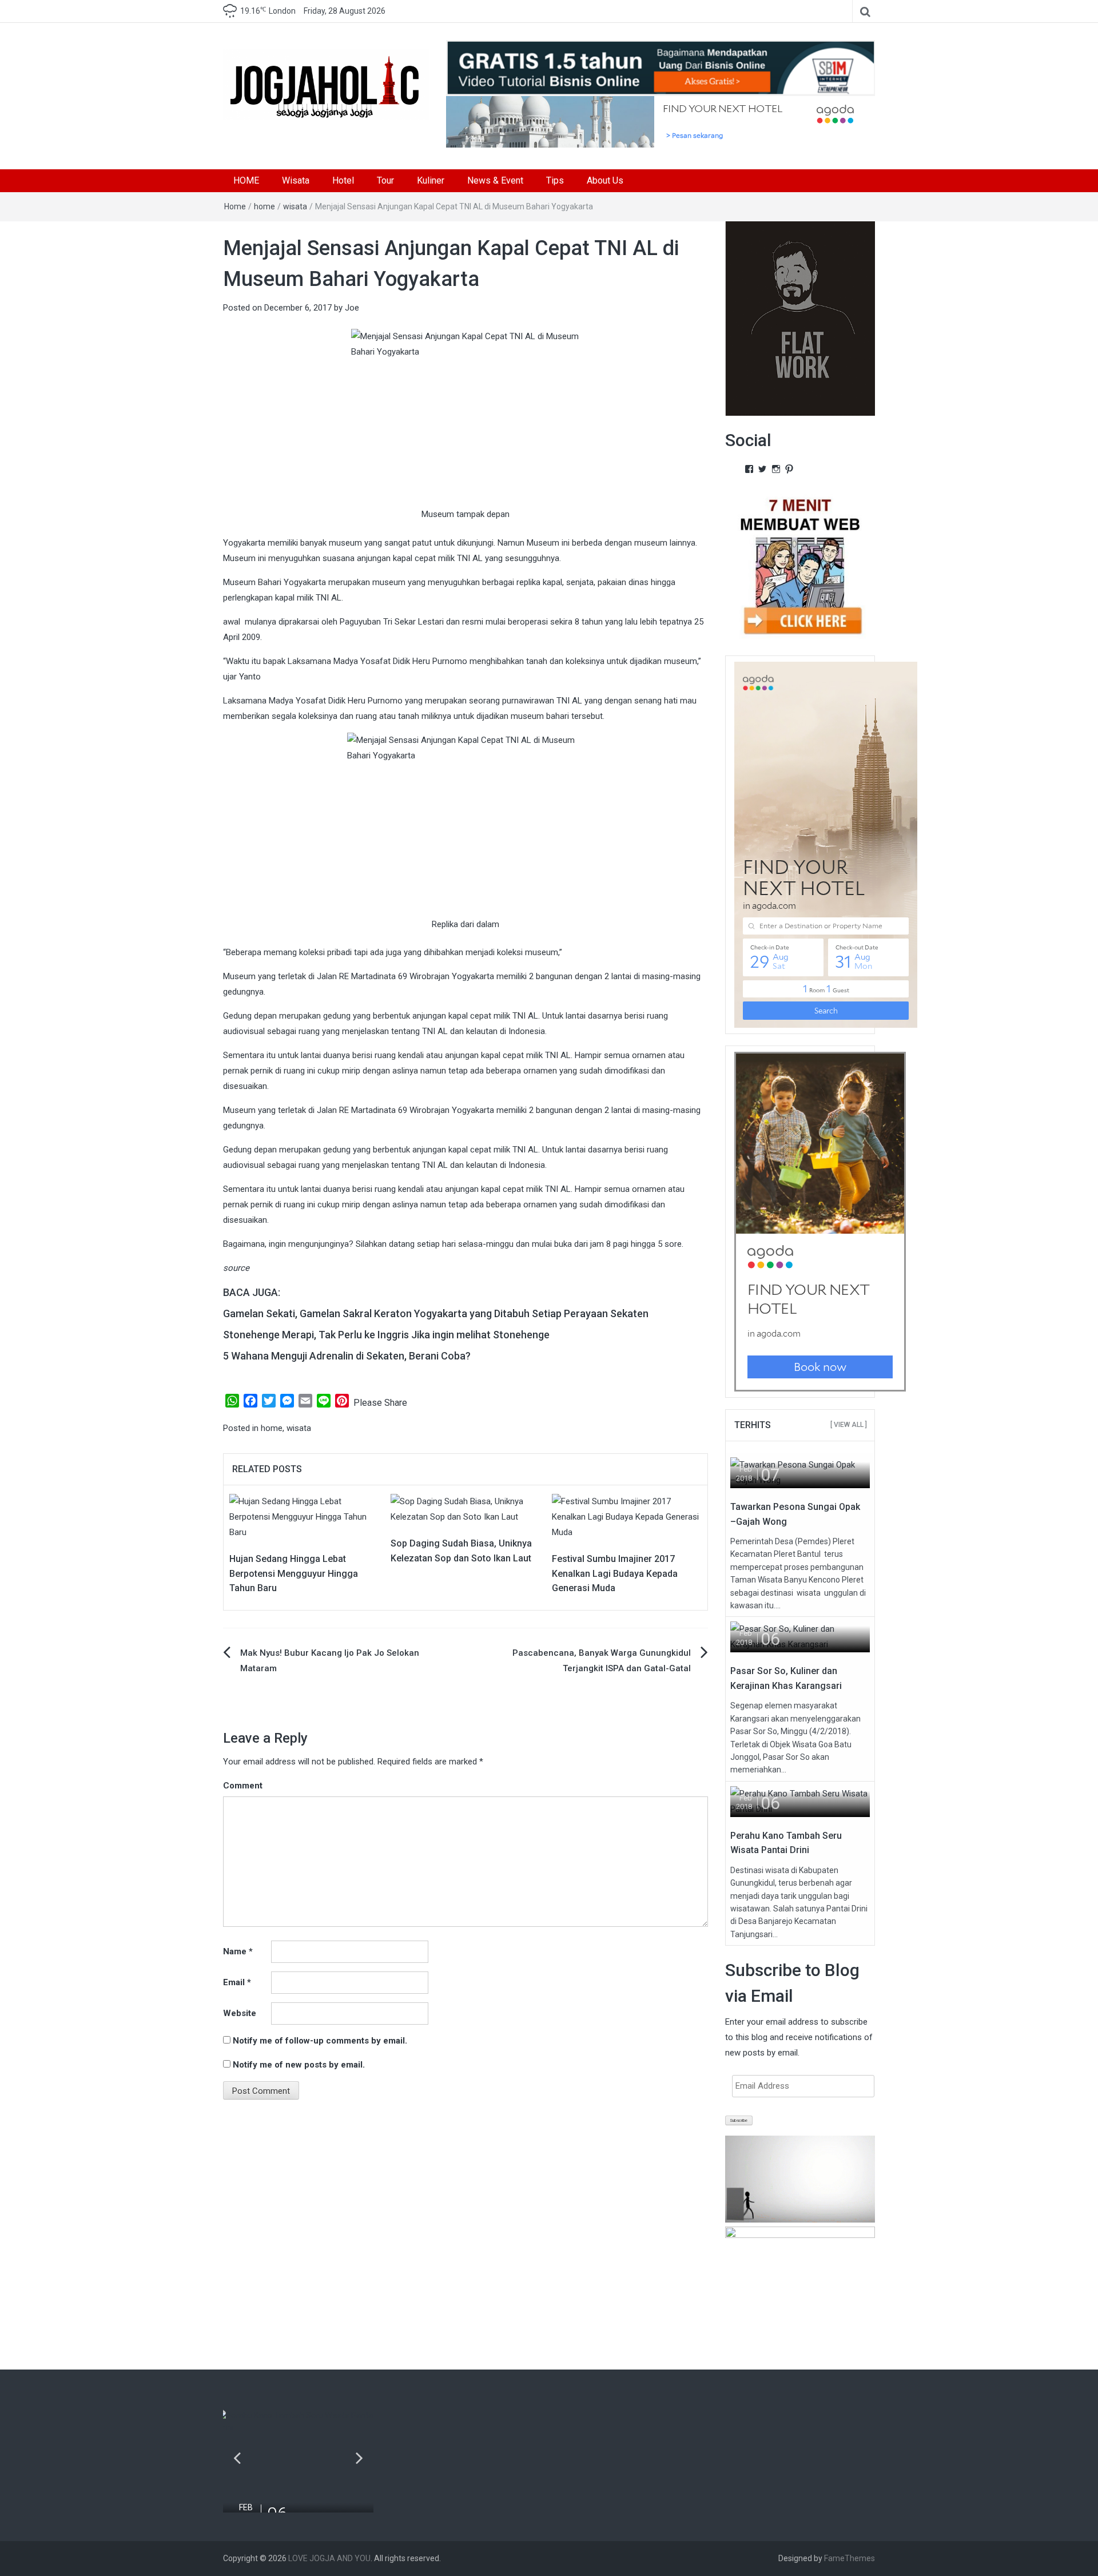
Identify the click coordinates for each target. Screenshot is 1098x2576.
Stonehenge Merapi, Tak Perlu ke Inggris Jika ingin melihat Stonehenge (386, 1335)
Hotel (343, 180)
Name (238, 1951)
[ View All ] (849, 1425)
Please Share (380, 1403)
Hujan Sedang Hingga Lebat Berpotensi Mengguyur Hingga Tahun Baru (294, 1573)
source (236, 1268)
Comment (243, 1786)
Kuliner (431, 180)
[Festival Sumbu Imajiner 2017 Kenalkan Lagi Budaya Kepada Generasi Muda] (627, 1517)
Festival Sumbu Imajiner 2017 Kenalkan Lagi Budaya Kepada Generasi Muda (615, 1573)
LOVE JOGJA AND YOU (329, 2558)
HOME (246, 180)
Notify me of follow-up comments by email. (320, 2041)
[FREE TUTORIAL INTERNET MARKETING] (661, 67)
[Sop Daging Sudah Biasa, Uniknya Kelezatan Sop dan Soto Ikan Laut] (466, 1509)
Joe (352, 308)
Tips (555, 180)
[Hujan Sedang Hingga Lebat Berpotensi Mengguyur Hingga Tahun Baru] (304, 1517)
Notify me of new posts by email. (299, 2065)
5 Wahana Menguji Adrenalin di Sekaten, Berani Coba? (347, 1356)
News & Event (495, 180)
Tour (385, 180)
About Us (605, 180)
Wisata (296, 180)
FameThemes (850, 2558)
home (264, 206)
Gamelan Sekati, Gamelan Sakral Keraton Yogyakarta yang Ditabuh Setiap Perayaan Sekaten (436, 1313)
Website (240, 2013)
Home (235, 206)
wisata (295, 206)
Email (237, 1982)
